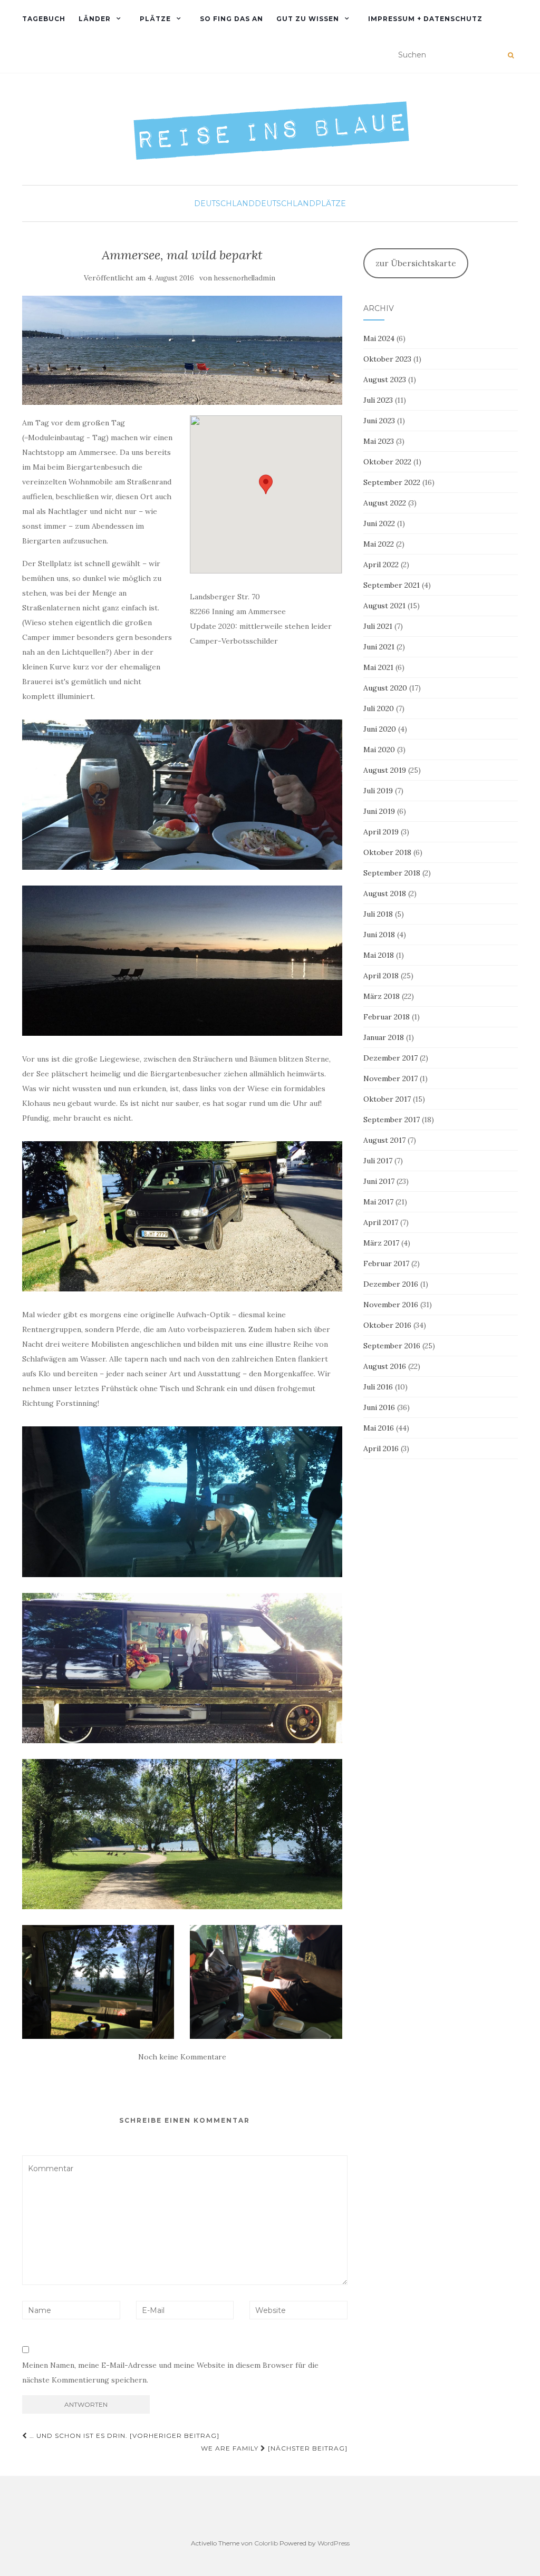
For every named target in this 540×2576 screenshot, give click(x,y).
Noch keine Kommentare (182, 2057)
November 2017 (390, 1078)
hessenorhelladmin (245, 278)
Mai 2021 (378, 667)
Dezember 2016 (391, 1284)
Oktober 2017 (387, 1099)
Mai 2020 (379, 750)
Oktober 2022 (387, 462)
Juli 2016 (378, 1387)
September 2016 (392, 1346)
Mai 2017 (378, 1202)
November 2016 (391, 1305)
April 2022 (381, 565)
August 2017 (384, 1140)
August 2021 (384, 606)
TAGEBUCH (44, 19)
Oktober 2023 (387, 359)
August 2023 (385, 380)
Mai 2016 (379, 1428)
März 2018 (382, 996)
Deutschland (224, 203)
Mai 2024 (379, 338)
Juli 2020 (379, 708)
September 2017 (392, 1120)
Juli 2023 (378, 400)
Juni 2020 (380, 729)
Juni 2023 (379, 421)
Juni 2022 (379, 523)
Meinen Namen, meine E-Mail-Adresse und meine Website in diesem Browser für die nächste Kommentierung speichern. (170, 2373)
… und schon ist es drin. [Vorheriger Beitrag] (123, 2436)
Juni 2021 (379, 647)
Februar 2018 (387, 1017)
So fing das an (232, 19)
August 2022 (385, 503)
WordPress (334, 2543)
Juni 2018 (379, 935)
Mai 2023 (379, 441)
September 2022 (392, 482)
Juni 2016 (379, 1407)
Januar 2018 (384, 1037)
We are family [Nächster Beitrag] (274, 2448)
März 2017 (381, 1243)
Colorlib (266, 2543)
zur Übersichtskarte (416, 263)
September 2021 (392, 585)
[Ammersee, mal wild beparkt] (182, 350)
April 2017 (381, 1222)
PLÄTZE (155, 19)
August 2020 (385, 688)
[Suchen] (511, 55)
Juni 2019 (379, 811)
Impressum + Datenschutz (425, 19)
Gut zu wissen (308, 19)
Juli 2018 (378, 914)
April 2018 (381, 976)
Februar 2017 (386, 1263)
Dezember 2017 (390, 1058)
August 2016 (385, 1366)
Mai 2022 (379, 544)
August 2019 (385, 770)
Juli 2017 (378, 1161)
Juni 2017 (379, 1181)
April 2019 (381, 832)
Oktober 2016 (387, 1325)
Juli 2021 (378, 626)
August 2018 (385, 893)
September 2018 (392, 873)
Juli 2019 (378, 791)
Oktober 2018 (387, 852)
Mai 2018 (379, 955)
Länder (95, 19)
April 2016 (381, 1449)
